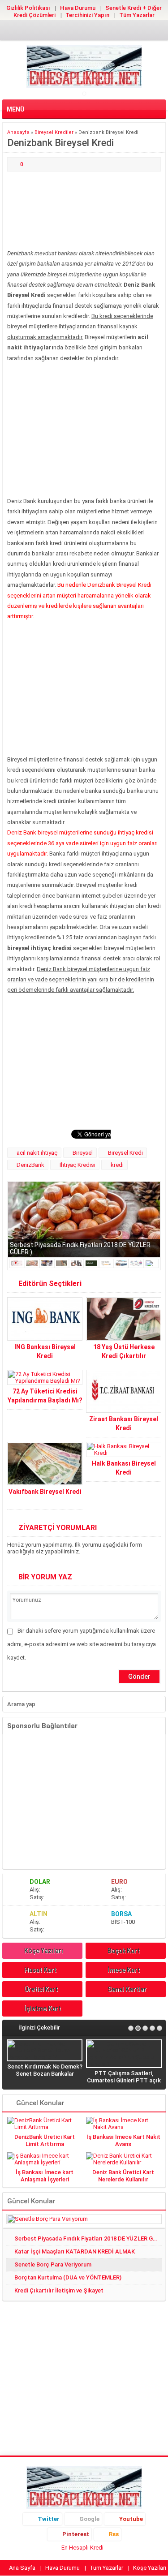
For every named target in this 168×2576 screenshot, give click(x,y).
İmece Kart (124, 1970)
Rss (114, 2534)
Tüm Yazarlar (137, 15)
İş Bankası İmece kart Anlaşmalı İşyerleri (45, 2176)
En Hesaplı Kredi (82, 2548)
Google (89, 2519)
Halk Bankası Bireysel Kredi (124, 1468)
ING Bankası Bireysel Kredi (45, 1351)
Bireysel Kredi (125, 1153)
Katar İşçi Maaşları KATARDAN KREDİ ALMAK (75, 2251)
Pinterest (76, 2534)
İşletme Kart (43, 2008)
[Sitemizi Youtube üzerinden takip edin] (84, 31)
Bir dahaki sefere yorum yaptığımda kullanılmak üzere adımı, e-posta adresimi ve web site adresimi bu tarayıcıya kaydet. (82, 1644)
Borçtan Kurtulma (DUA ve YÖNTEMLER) (68, 2277)
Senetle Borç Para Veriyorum (53, 2264)
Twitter (49, 2519)
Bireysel (83, 1153)
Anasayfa (18, 132)
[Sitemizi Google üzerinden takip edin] (70, 31)
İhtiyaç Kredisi (78, 1165)
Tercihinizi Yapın (87, 15)
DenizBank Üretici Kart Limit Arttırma (45, 2140)
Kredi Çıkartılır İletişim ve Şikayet (59, 2290)
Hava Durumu (78, 8)
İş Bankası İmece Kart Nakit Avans (123, 2140)
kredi (117, 1165)
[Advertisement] (84, 211)
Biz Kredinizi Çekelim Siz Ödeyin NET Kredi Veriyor (73, 2063)
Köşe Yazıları (44, 1951)
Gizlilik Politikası (28, 8)
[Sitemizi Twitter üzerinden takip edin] (56, 31)
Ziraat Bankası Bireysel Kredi (124, 1423)
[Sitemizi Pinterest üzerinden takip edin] (99, 31)
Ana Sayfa (22, 2568)
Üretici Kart (41, 1989)
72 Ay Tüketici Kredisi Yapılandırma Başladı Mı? (45, 1396)
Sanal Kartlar (127, 1989)
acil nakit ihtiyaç (37, 1153)
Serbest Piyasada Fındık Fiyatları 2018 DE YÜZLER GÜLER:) (88, 2238)
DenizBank (30, 1165)
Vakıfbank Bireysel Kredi (45, 1492)
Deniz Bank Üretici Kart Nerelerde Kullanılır (123, 2176)
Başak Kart (124, 1951)
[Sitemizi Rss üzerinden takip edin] (113, 31)
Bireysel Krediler (54, 132)
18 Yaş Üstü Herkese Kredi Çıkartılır (124, 1351)
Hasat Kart (40, 1970)
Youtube (131, 2519)
